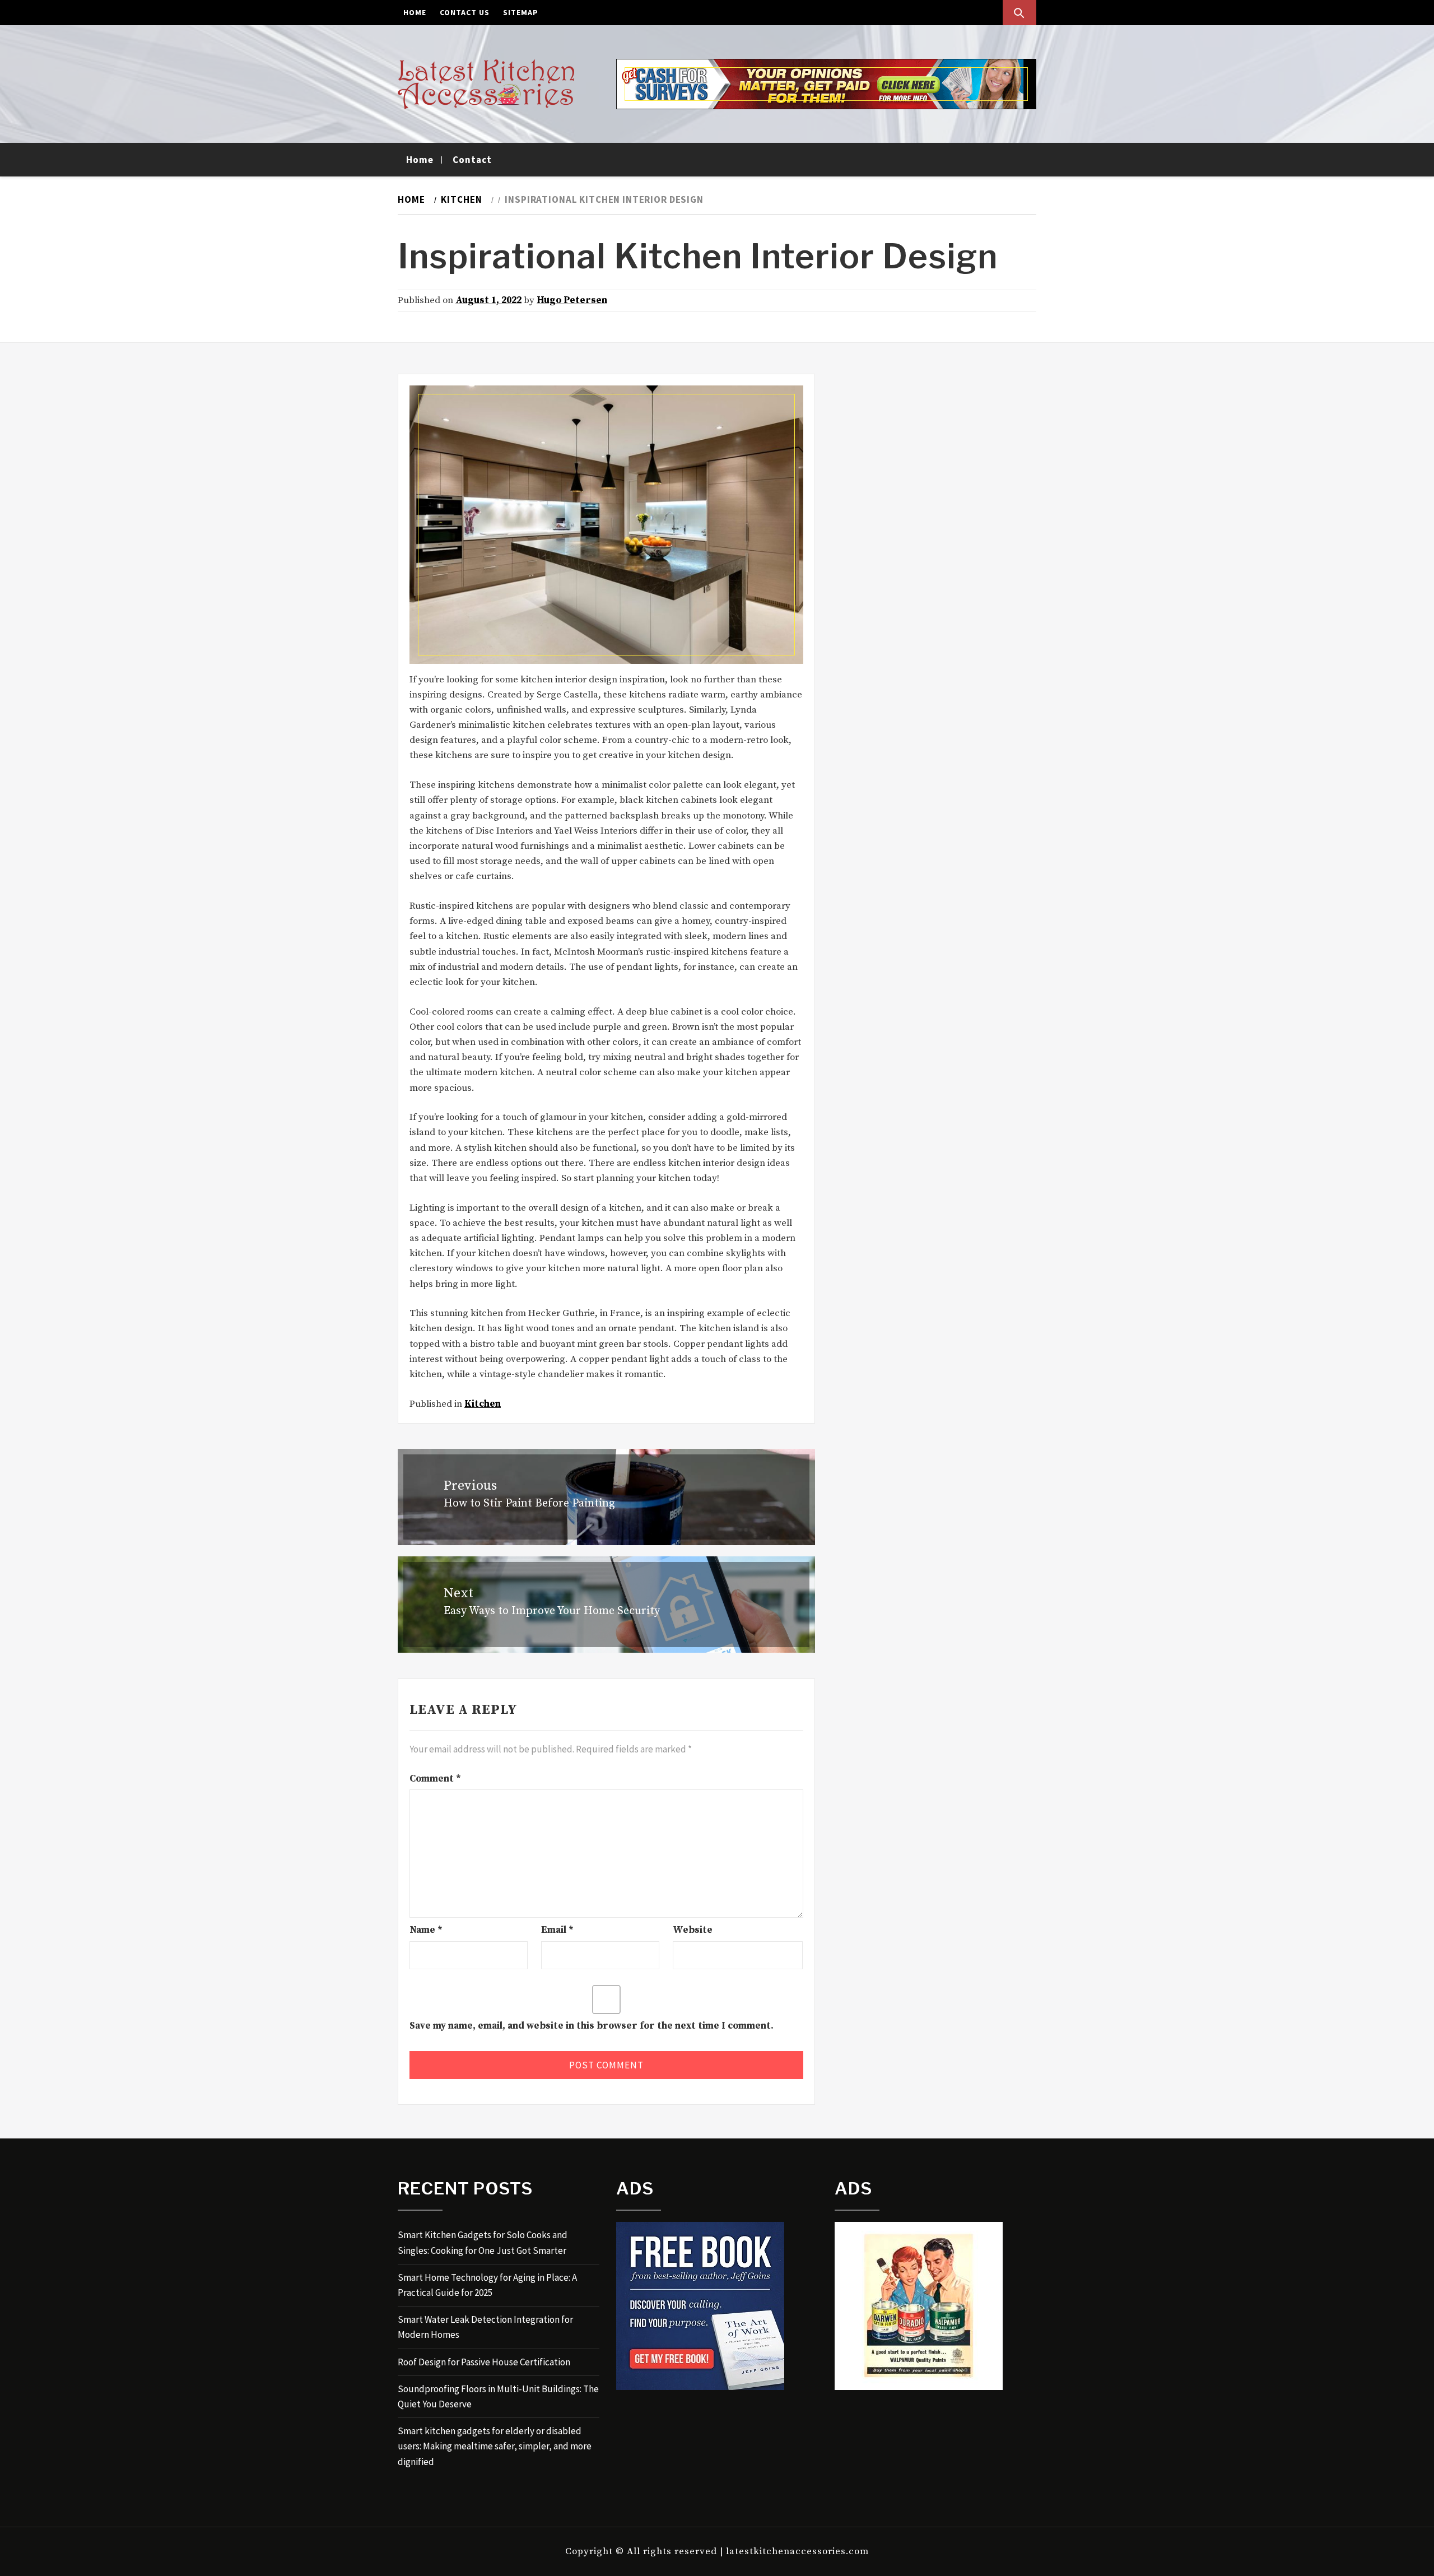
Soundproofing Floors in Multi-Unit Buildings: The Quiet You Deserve (498, 2396)
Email (557, 1930)
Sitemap (521, 12)
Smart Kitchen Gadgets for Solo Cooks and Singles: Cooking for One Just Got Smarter (483, 2242)
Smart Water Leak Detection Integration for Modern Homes (485, 2327)
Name (426, 1930)
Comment (435, 1779)
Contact (472, 160)
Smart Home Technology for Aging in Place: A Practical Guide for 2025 (487, 2285)
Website (693, 1930)
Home (415, 12)
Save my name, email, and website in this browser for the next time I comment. (592, 2026)
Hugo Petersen (572, 300)
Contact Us (465, 12)
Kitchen (483, 1404)
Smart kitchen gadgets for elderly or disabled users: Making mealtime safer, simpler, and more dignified (495, 2446)
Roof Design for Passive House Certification (484, 2362)
